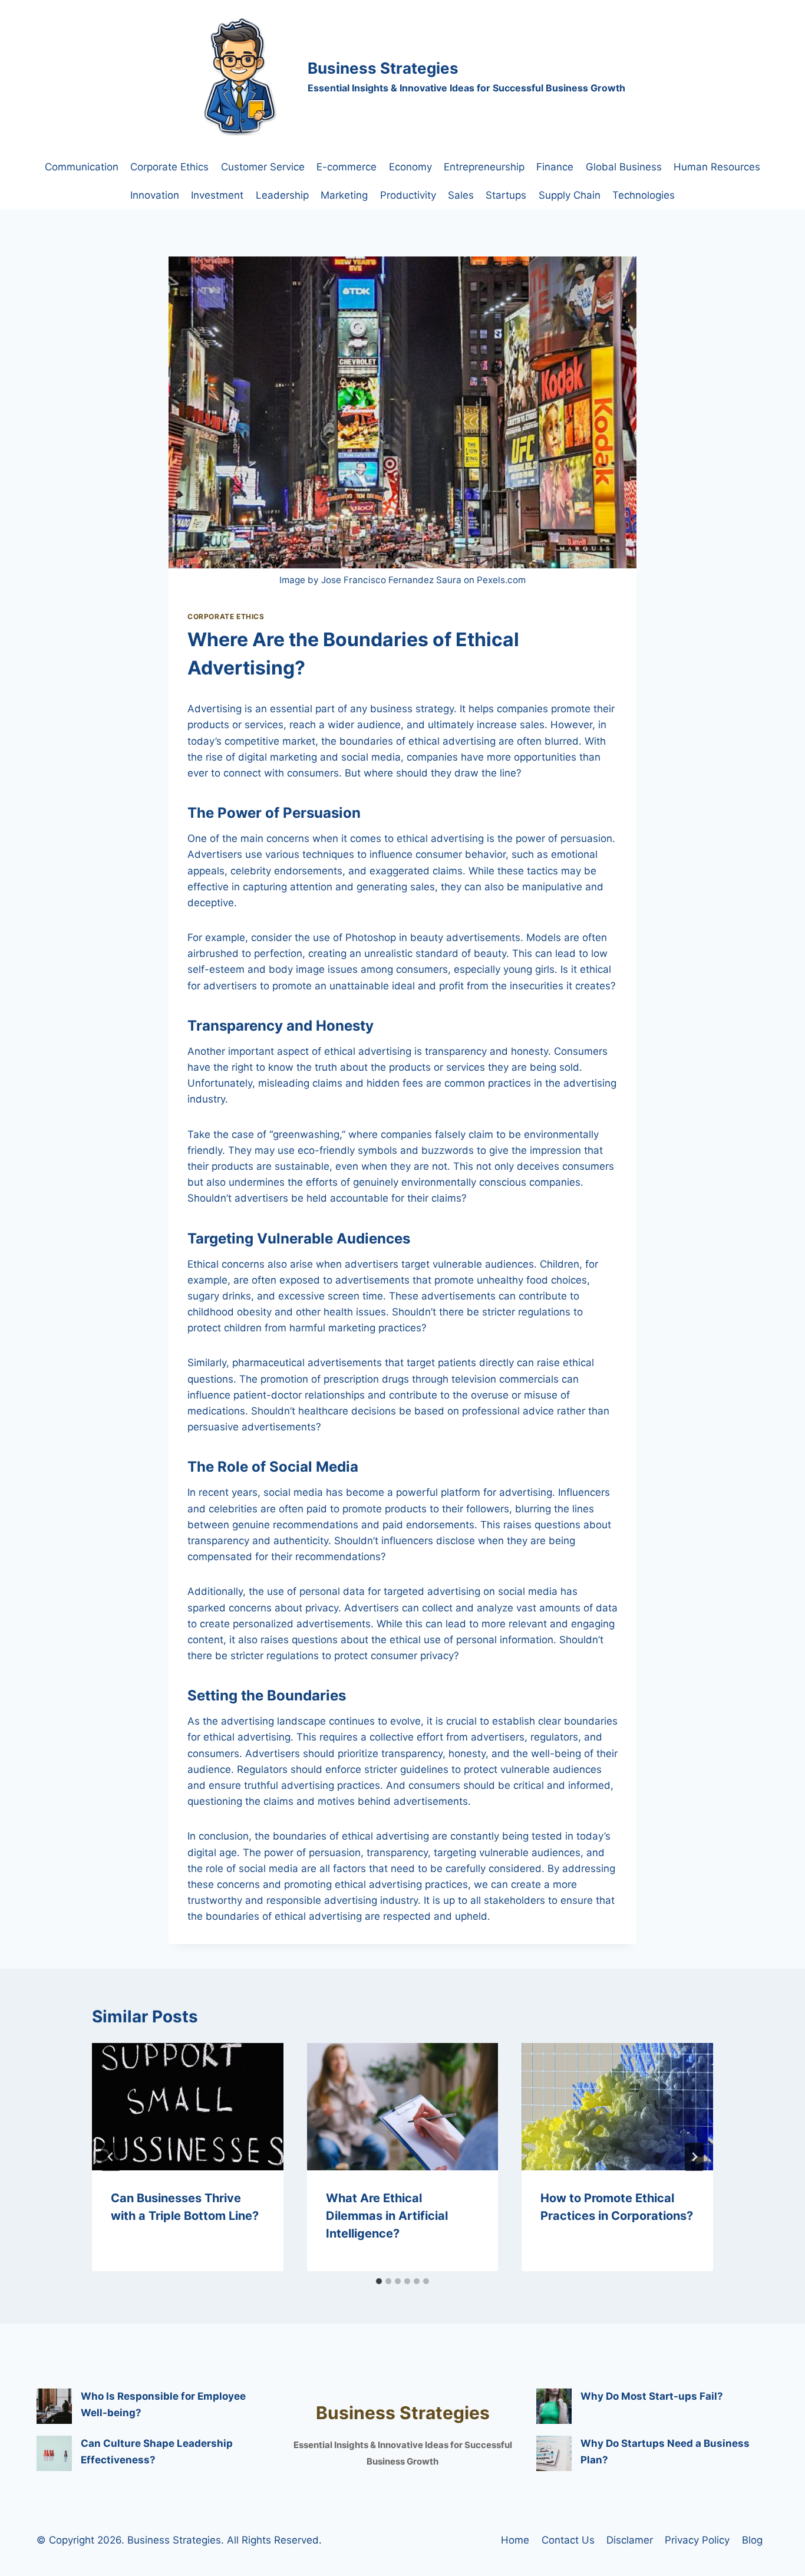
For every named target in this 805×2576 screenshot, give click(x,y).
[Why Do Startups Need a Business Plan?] (554, 2453)
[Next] (694, 2157)
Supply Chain (570, 195)
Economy (410, 167)
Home (515, 2540)
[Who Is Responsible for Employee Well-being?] (54, 2406)
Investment (217, 195)
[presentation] (188, 2107)
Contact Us (568, 2540)
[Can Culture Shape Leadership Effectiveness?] (54, 2453)
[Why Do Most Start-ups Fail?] (554, 2406)
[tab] (379, 2281)
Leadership (282, 195)
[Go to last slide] (111, 2157)
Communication (82, 167)
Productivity (408, 195)
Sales (461, 195)
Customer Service (263, 167)
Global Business (624, 167)
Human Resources (717, 167)
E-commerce (347, 167)
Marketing (344, 195)
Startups (506, 195)
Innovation (155, 195)
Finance (555, 167)
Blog (752, 2540)
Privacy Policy (697, 2540)
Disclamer (630, 2540)
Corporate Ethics (169, 167)
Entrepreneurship (484, 167)
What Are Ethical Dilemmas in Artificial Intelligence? (387, 2216)
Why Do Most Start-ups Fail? (652, 2396)
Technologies (644, 195)
